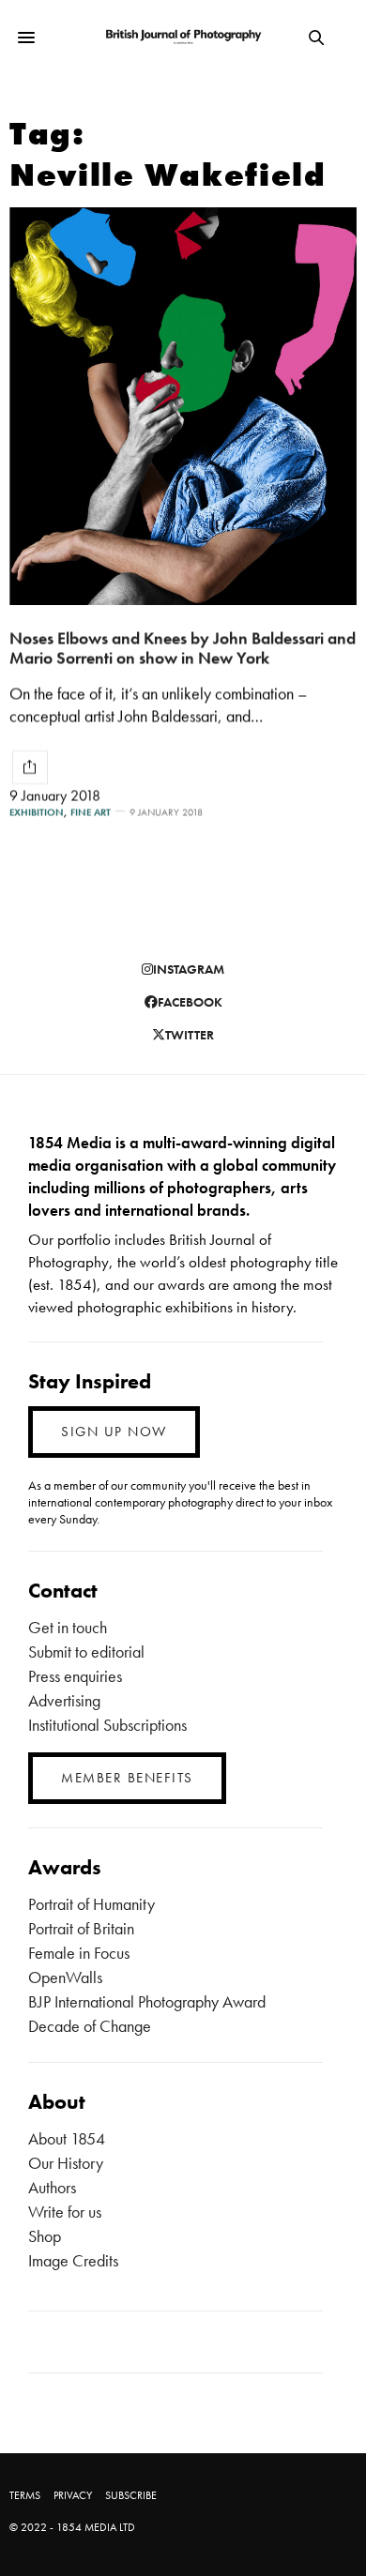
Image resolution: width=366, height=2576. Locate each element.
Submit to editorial (86, 1652)
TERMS (25, 2495)
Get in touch (68, 1627)
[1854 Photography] (183, 38)
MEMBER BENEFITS (127, 1778)
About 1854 (67, 2138)
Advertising (64, 1700)
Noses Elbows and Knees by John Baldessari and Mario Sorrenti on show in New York (183, 647)
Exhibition (37, 812)
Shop (45, 2236)
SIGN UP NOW (114, 1432)
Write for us (65, 2212)
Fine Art (91, 812)
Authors (52, 2187)
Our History (66, 2163)
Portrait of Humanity (91, 1904)
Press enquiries (75, 1676)
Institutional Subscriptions (107, 1725)
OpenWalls (65, 1977)
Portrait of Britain (81, 1928)
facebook (190, 1002)
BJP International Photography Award (147, 2001)
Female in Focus (79, 1953)
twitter (190, 1035)
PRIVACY (73, 2495)
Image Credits (73, 2260)
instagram (189, 969)
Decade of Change (90, 2026)
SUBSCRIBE (131, 2495)
